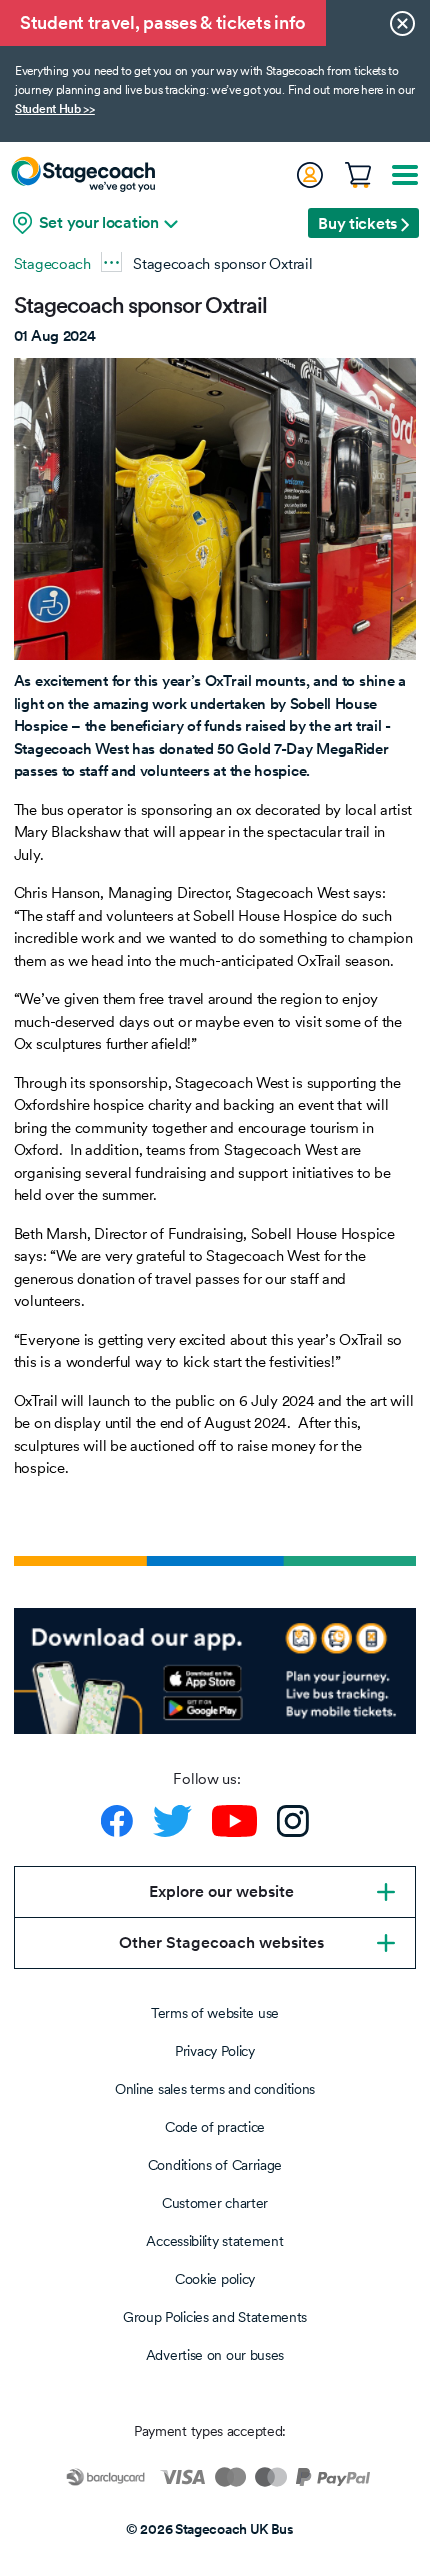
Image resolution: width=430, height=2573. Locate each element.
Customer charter (215, 2203)
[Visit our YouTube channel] (234, 1821)
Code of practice (215, 2127)
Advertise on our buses (215, 2355)
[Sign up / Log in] (309, 175)
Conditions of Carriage (215, 2165)
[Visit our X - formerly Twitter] (172, 1821)
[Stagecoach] (83, 174)
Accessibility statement (214, 2241)
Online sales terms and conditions (215, 2089)
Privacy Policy (215, 2051)
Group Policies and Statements (215, 2317)
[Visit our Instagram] (293, 1821)
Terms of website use (215, 2013)
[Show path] (111, 261)
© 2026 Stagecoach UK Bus (210, 2529)
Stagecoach (52, 263)
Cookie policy (215, 2279)
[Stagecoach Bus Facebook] (117, 1821)
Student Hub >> (55, 109)
